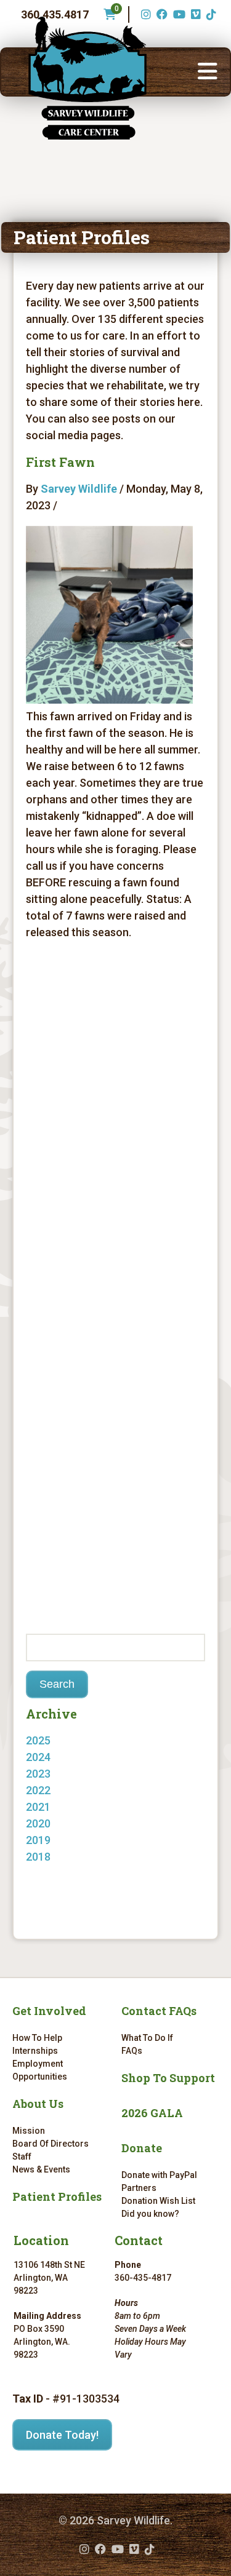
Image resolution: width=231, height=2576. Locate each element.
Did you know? (150, 2214)
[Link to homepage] (87, 78)
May (49, 1757)
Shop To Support (168, 2078)
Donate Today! (62, 2435)
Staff (22, 2157)
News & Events (41, 2169)
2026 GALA (152, 2113)
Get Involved (49, 2011)
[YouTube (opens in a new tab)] (178, 14)
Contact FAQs (159, 2011)
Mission (29, 2131)
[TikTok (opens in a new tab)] (210, 14)
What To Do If (147, 2038)
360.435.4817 (55, 14)
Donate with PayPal (159, 2175)
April (50, 1790)
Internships (35, 2051)
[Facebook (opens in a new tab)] (160, 14)
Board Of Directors (51, 2144)
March (54, 1807)
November (64, 1774)
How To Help (37, 2038)
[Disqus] (115, 1123)
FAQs (132, 2051)
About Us (38, 2104)
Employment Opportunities (40, 2070)
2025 (38, 1740)
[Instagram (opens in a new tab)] (144, 14)
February (61, 1823)
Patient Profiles (57, 2196)
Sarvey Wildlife (79, 489)
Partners (139, 2188)
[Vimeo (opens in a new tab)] (194, 14)
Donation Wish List (158, 2201)
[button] (208, 72)
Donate (142, 2148)
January (59, 1857)
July (48, 1873)
